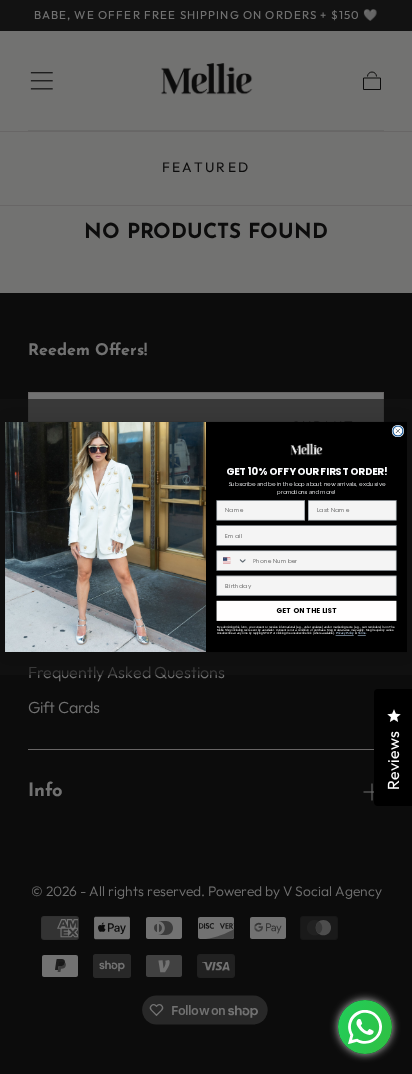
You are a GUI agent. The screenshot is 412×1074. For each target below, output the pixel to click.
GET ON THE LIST (306, 611)
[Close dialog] (398, 431)
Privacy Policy (345, 633)
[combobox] (232, 560)
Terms (362, 633)
